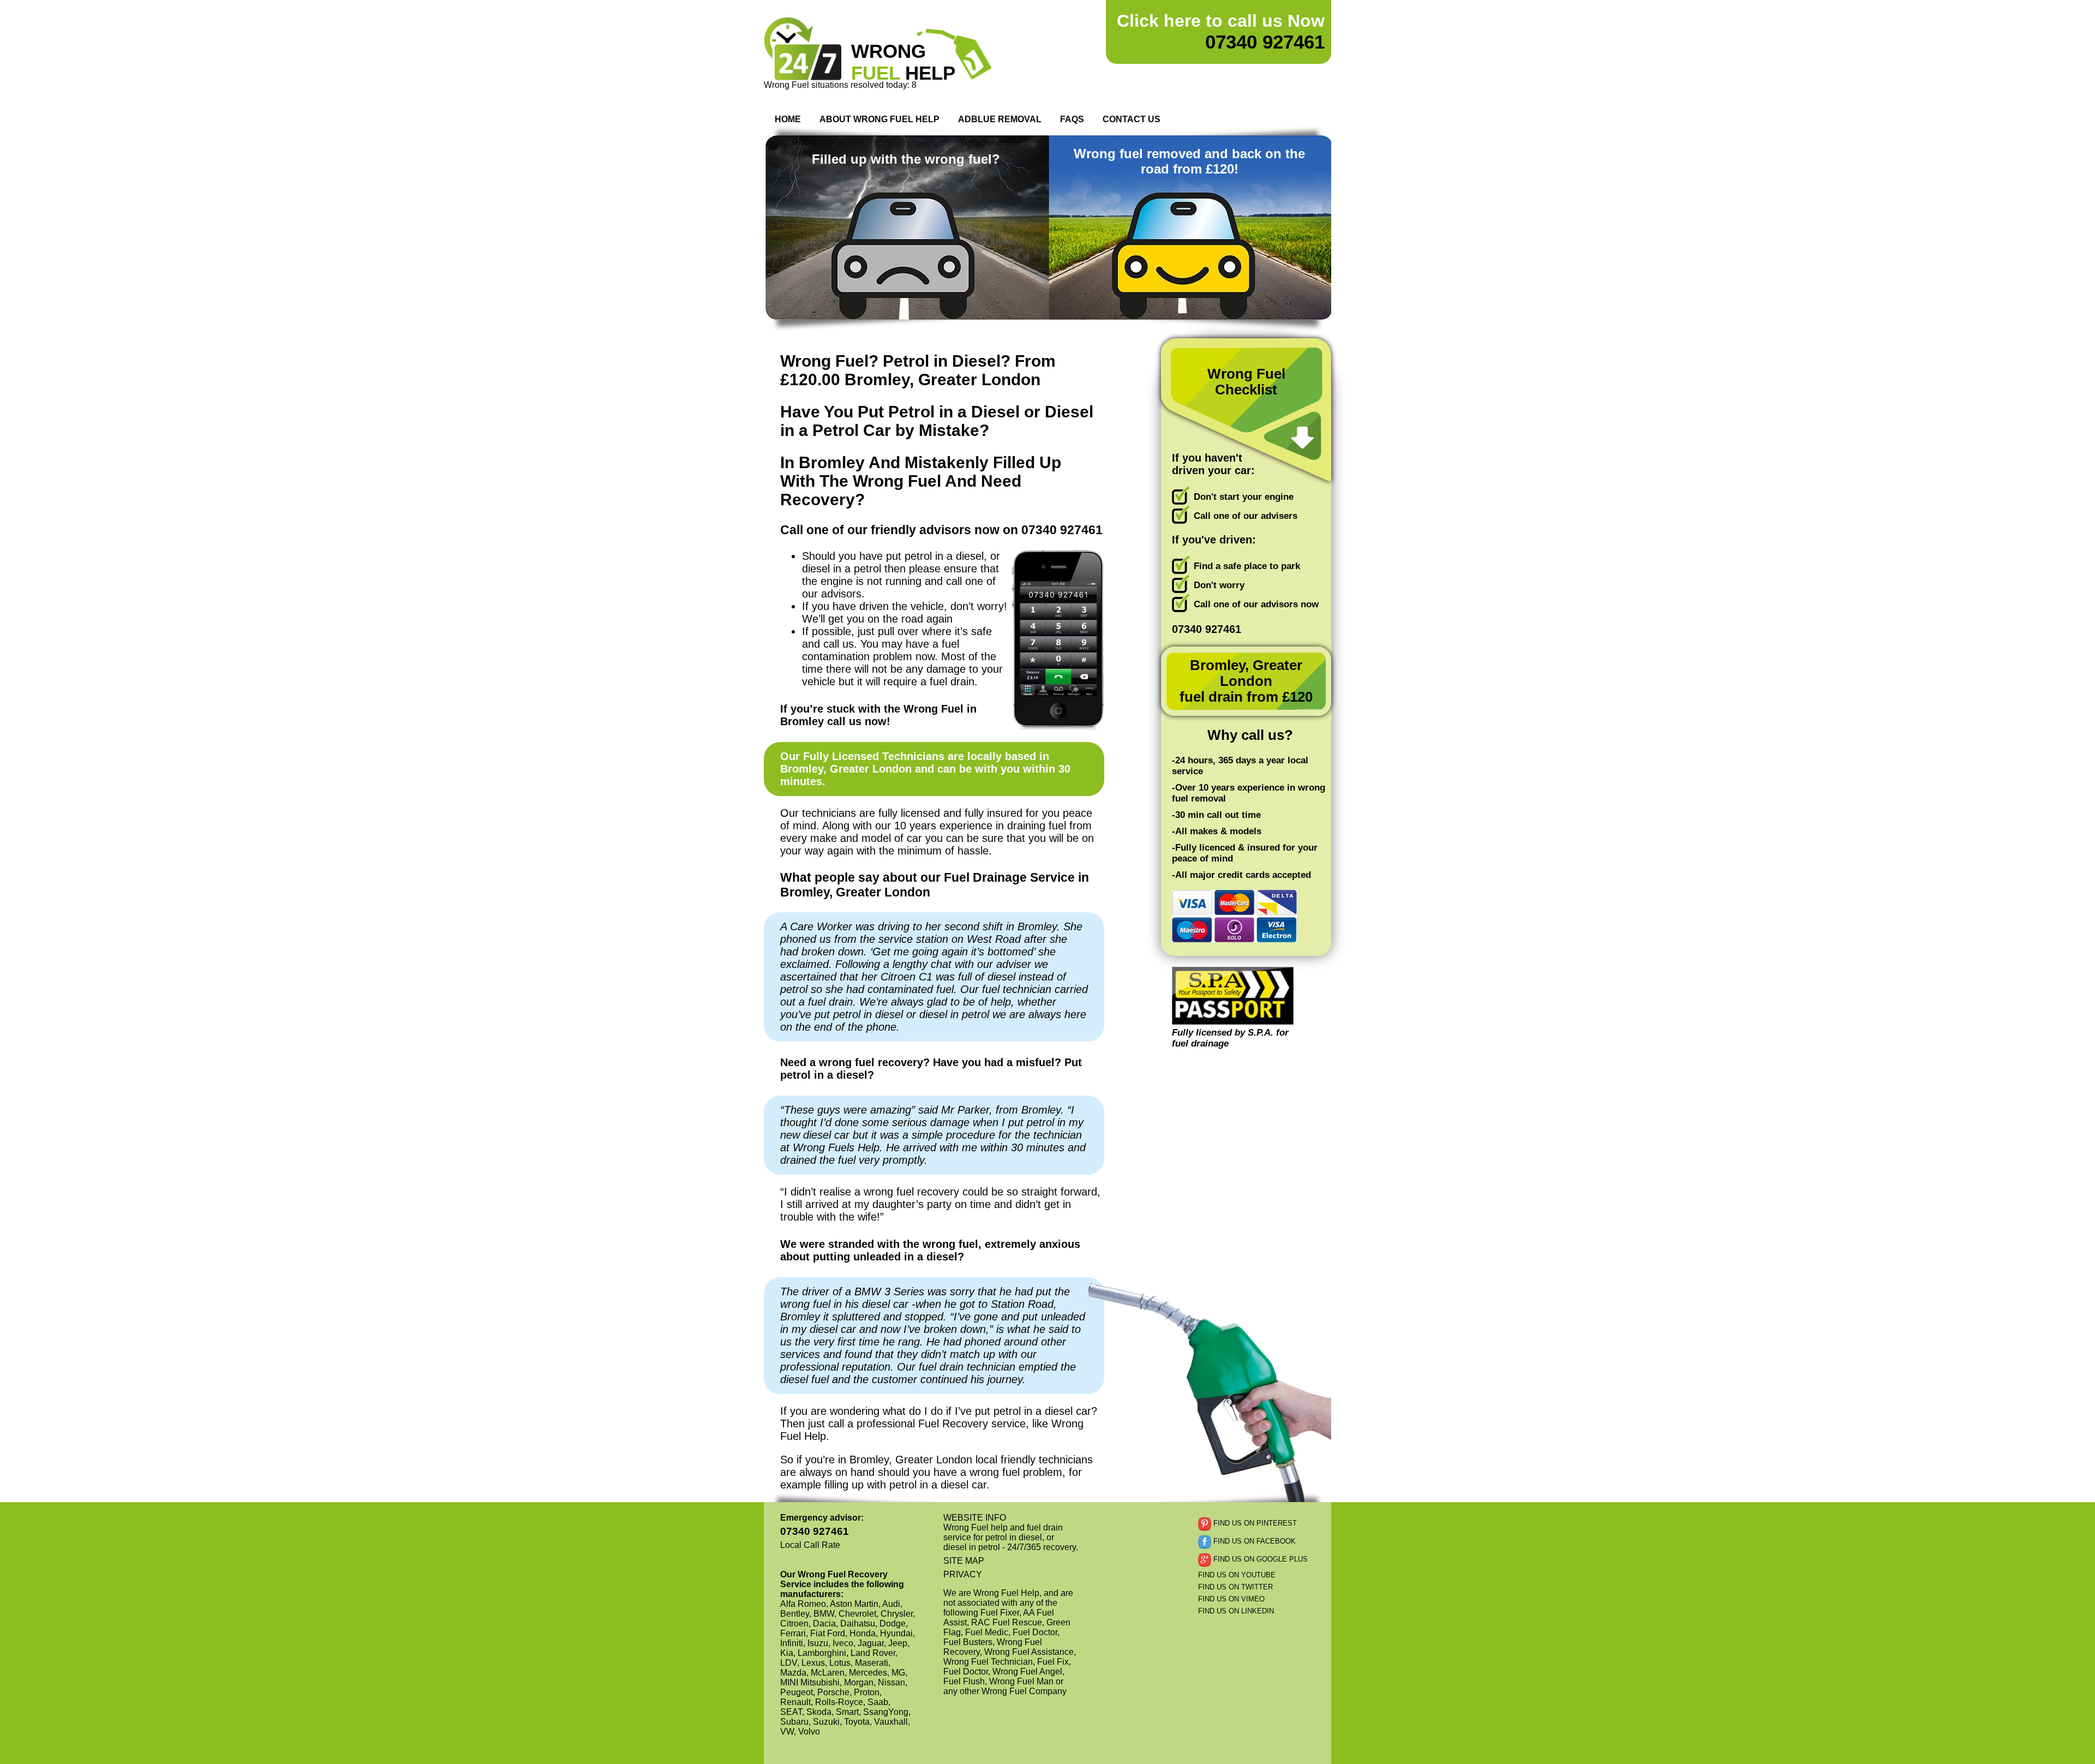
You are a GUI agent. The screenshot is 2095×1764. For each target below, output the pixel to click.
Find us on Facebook (1253, 1542)
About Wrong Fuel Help (879, 119)
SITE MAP (964, 1561)
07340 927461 (1221, 32)
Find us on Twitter (1235, 1587)
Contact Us (1132, 119)
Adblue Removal (1000, 119)
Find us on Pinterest (1254, 1524)
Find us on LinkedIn (1236, 1611)
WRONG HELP (903, 62)
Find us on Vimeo (1231, 1599)
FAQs (1072, 119)
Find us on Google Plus (1259, 1560)
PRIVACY (963, 1574)
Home (788, 119)
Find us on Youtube (1237, 1575)
